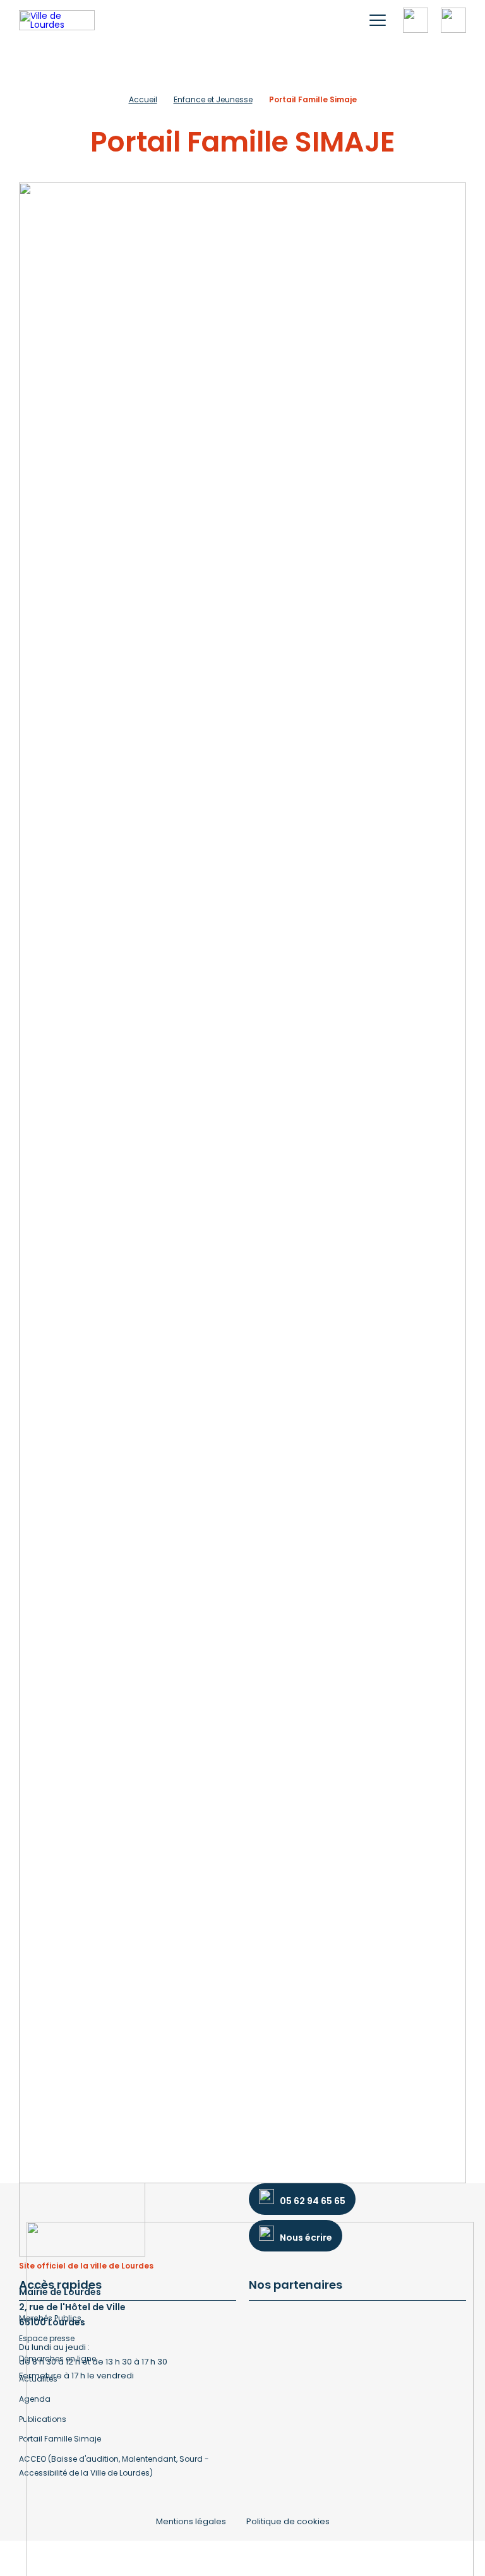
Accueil (143, 99)
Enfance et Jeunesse (213, 99)
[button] (378, 20)
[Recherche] (416, 20)
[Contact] (453, 20)
